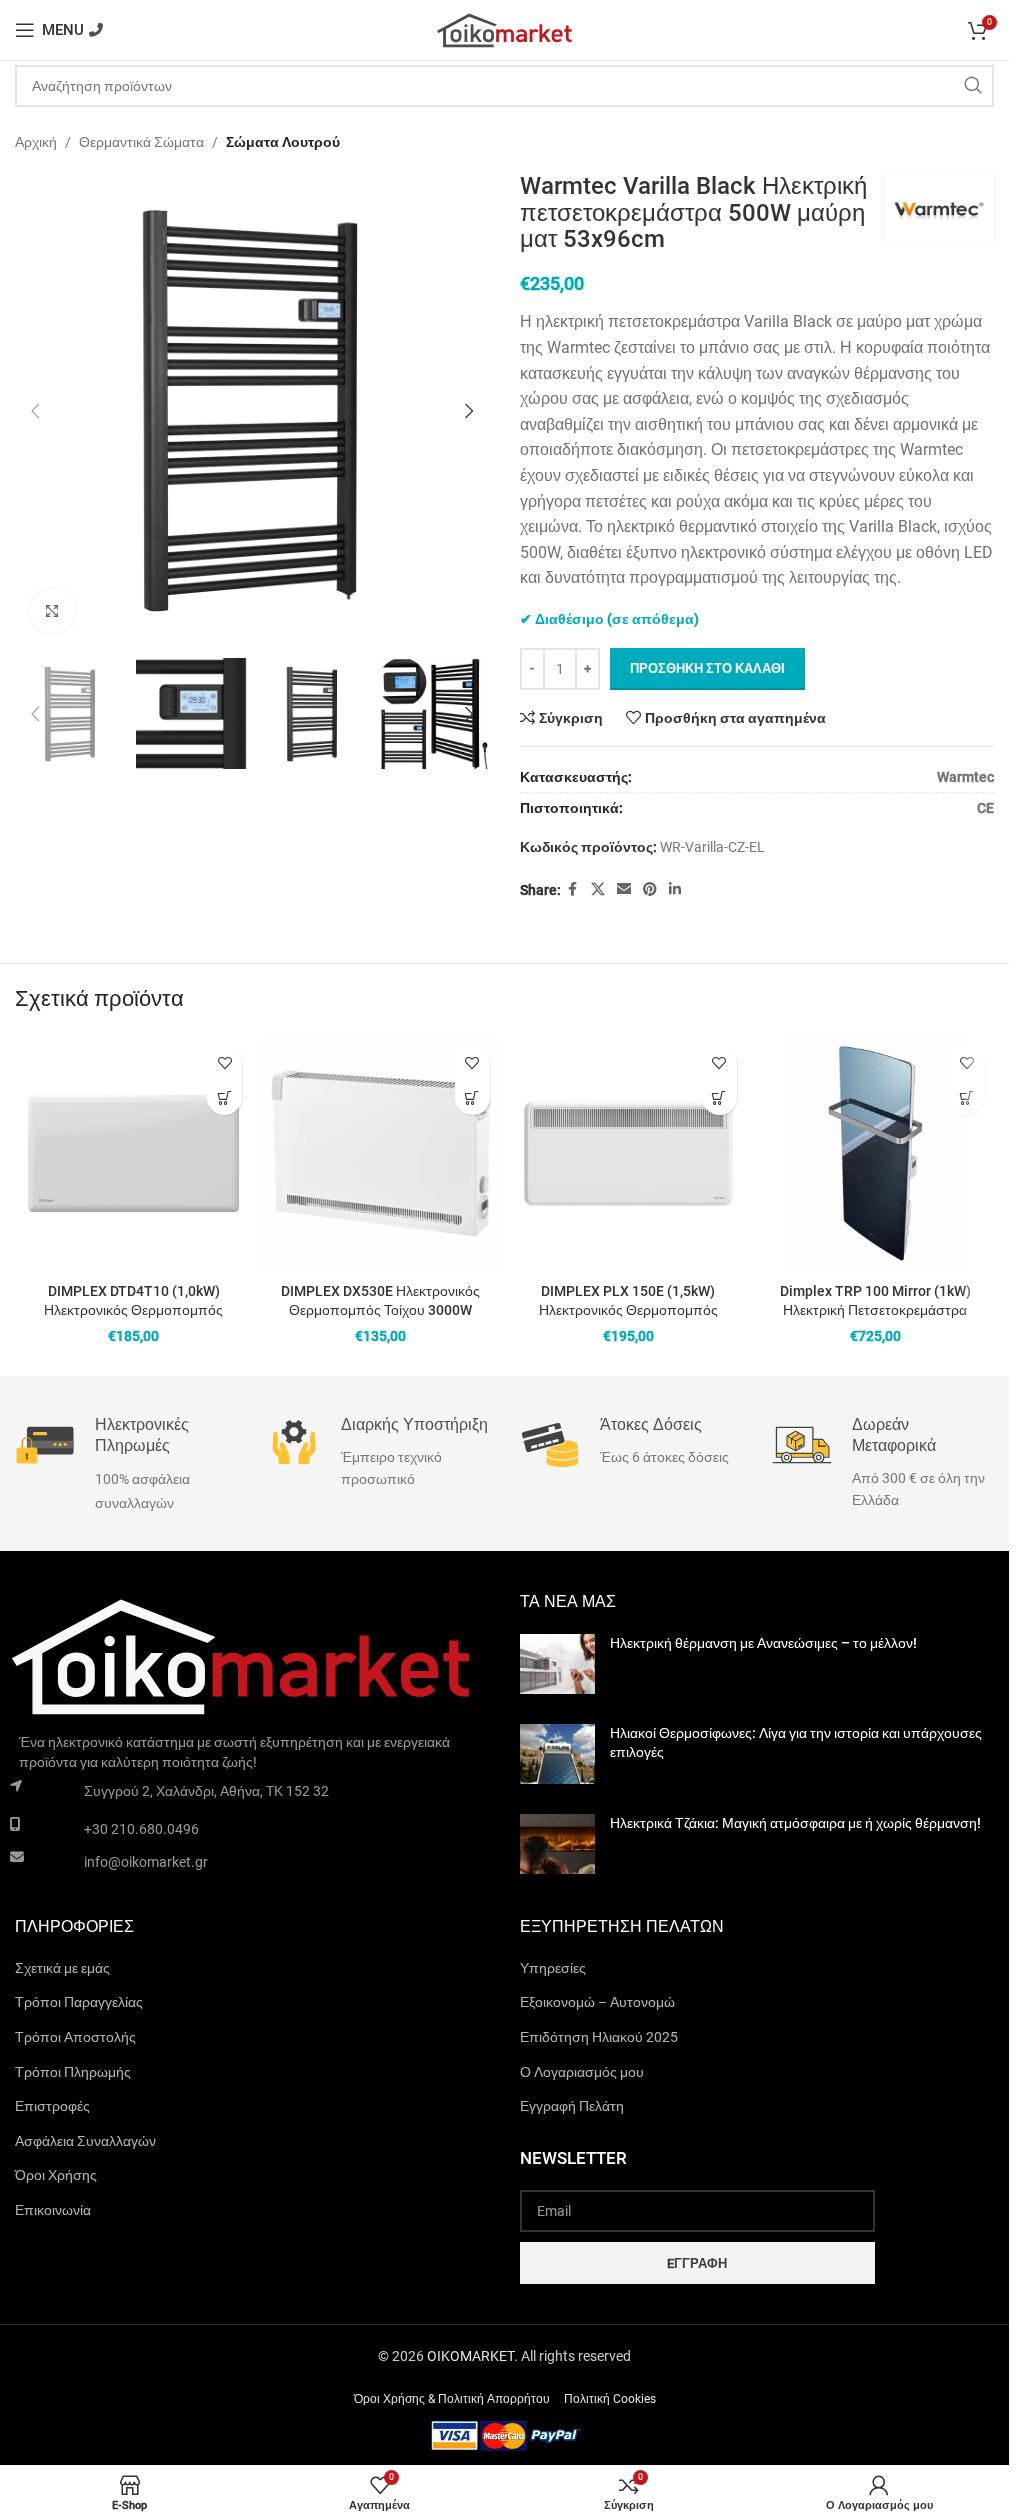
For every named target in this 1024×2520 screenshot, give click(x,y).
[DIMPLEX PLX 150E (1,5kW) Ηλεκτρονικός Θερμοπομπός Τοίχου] (628, 1153)
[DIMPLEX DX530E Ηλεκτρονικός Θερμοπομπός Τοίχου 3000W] (380, 1153)
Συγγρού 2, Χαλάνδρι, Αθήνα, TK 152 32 (206, 1791)
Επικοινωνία (53, 2210)
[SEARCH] (973, 86)
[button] (35, 411)
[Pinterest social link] (650, 889)
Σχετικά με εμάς (62, 1968)
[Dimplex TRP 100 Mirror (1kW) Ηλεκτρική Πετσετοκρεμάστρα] (875, 1153)
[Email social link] (624, 889)
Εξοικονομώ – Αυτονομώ (597, 2002)
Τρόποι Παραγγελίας (79, 2002)
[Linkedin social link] (675, 889)
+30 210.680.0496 (141, 1829)
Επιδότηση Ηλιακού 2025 (599, 2037)
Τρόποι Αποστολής (75, 2037)
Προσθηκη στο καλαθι (707, 668)
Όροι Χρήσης (56, 2175)
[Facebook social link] (573, 889)
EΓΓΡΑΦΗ (697, 2263)
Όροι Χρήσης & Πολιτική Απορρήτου (452, 2400)
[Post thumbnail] (557, 1664)
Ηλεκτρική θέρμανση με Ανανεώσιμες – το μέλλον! (763, 1643)
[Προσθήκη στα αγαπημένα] (224, 1062)
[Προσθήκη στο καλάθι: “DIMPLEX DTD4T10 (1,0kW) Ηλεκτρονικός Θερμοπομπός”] (224, 1097)
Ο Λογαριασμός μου (582, 2072)
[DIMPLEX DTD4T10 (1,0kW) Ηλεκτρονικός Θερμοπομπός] (133, 1153)
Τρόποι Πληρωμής (73, 2072)
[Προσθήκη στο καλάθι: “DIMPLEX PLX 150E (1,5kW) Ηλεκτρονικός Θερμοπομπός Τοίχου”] (719, 1097)
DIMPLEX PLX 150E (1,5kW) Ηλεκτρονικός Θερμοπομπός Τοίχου (628, 1310)
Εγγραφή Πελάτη (572, 2106)
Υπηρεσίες (553, 1968)
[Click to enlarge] (52, 611)
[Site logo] (505, 29)
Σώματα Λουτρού (283, 142)
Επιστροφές (52, 2106)
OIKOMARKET (470, 2356)
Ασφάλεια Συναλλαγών (85, 2141)
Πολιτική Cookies (610, 2400)
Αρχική (36, 142)
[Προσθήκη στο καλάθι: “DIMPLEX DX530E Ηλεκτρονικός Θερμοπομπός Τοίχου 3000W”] (472, 1097)
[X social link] (598, 889)
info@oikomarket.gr (146, 1862)
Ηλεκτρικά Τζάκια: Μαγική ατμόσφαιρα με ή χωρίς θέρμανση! (795, 1823)
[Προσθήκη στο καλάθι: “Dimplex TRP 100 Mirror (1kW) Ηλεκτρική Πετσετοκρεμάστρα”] (966, 1097)
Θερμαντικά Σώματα (141, 142)
